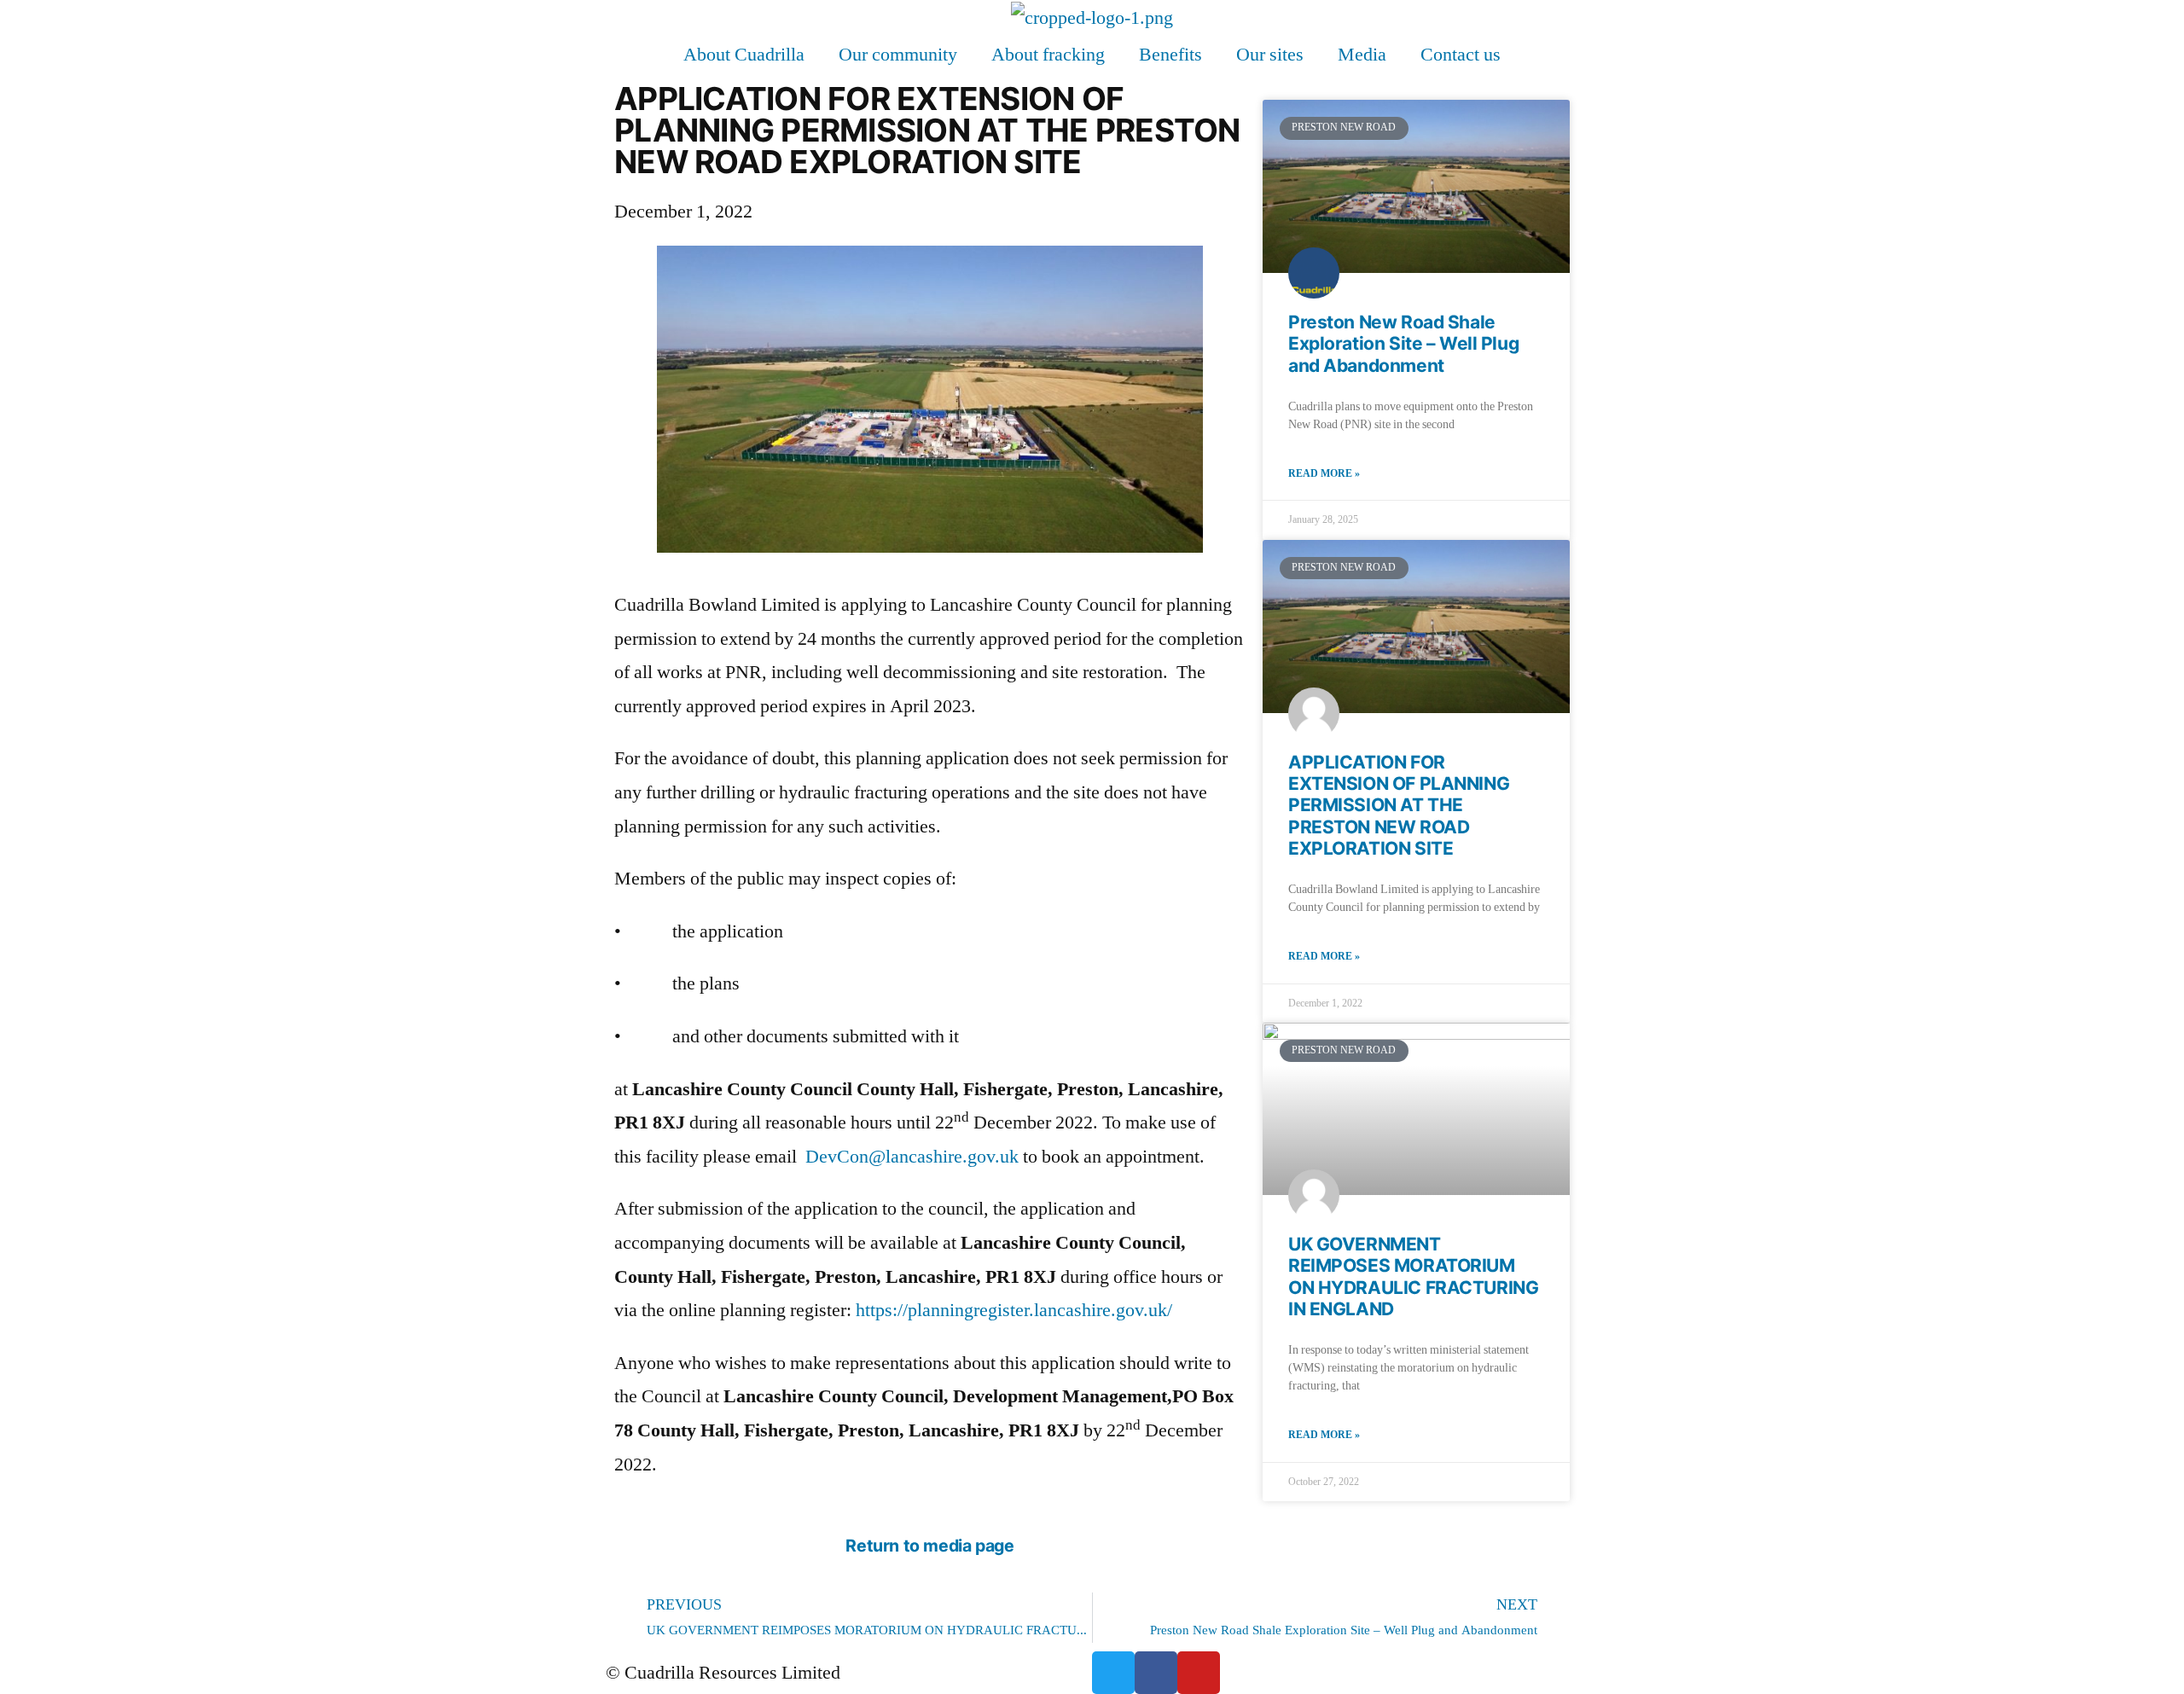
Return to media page (929, 1546)
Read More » (1324, 474)
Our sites (1270, 55)
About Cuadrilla (744, 55)
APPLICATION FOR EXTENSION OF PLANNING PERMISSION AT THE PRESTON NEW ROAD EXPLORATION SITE (1399, 805)
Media (1362, 55)
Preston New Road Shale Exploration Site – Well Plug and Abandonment (1403, 343)
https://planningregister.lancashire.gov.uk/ (1014, 1310)
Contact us (1461, 55)
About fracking (1048, 55)
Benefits (1170, 55)
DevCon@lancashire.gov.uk (912, 1157)
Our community (898, 55)
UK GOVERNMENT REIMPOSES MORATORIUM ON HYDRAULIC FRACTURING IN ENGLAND (1413, 1276)
